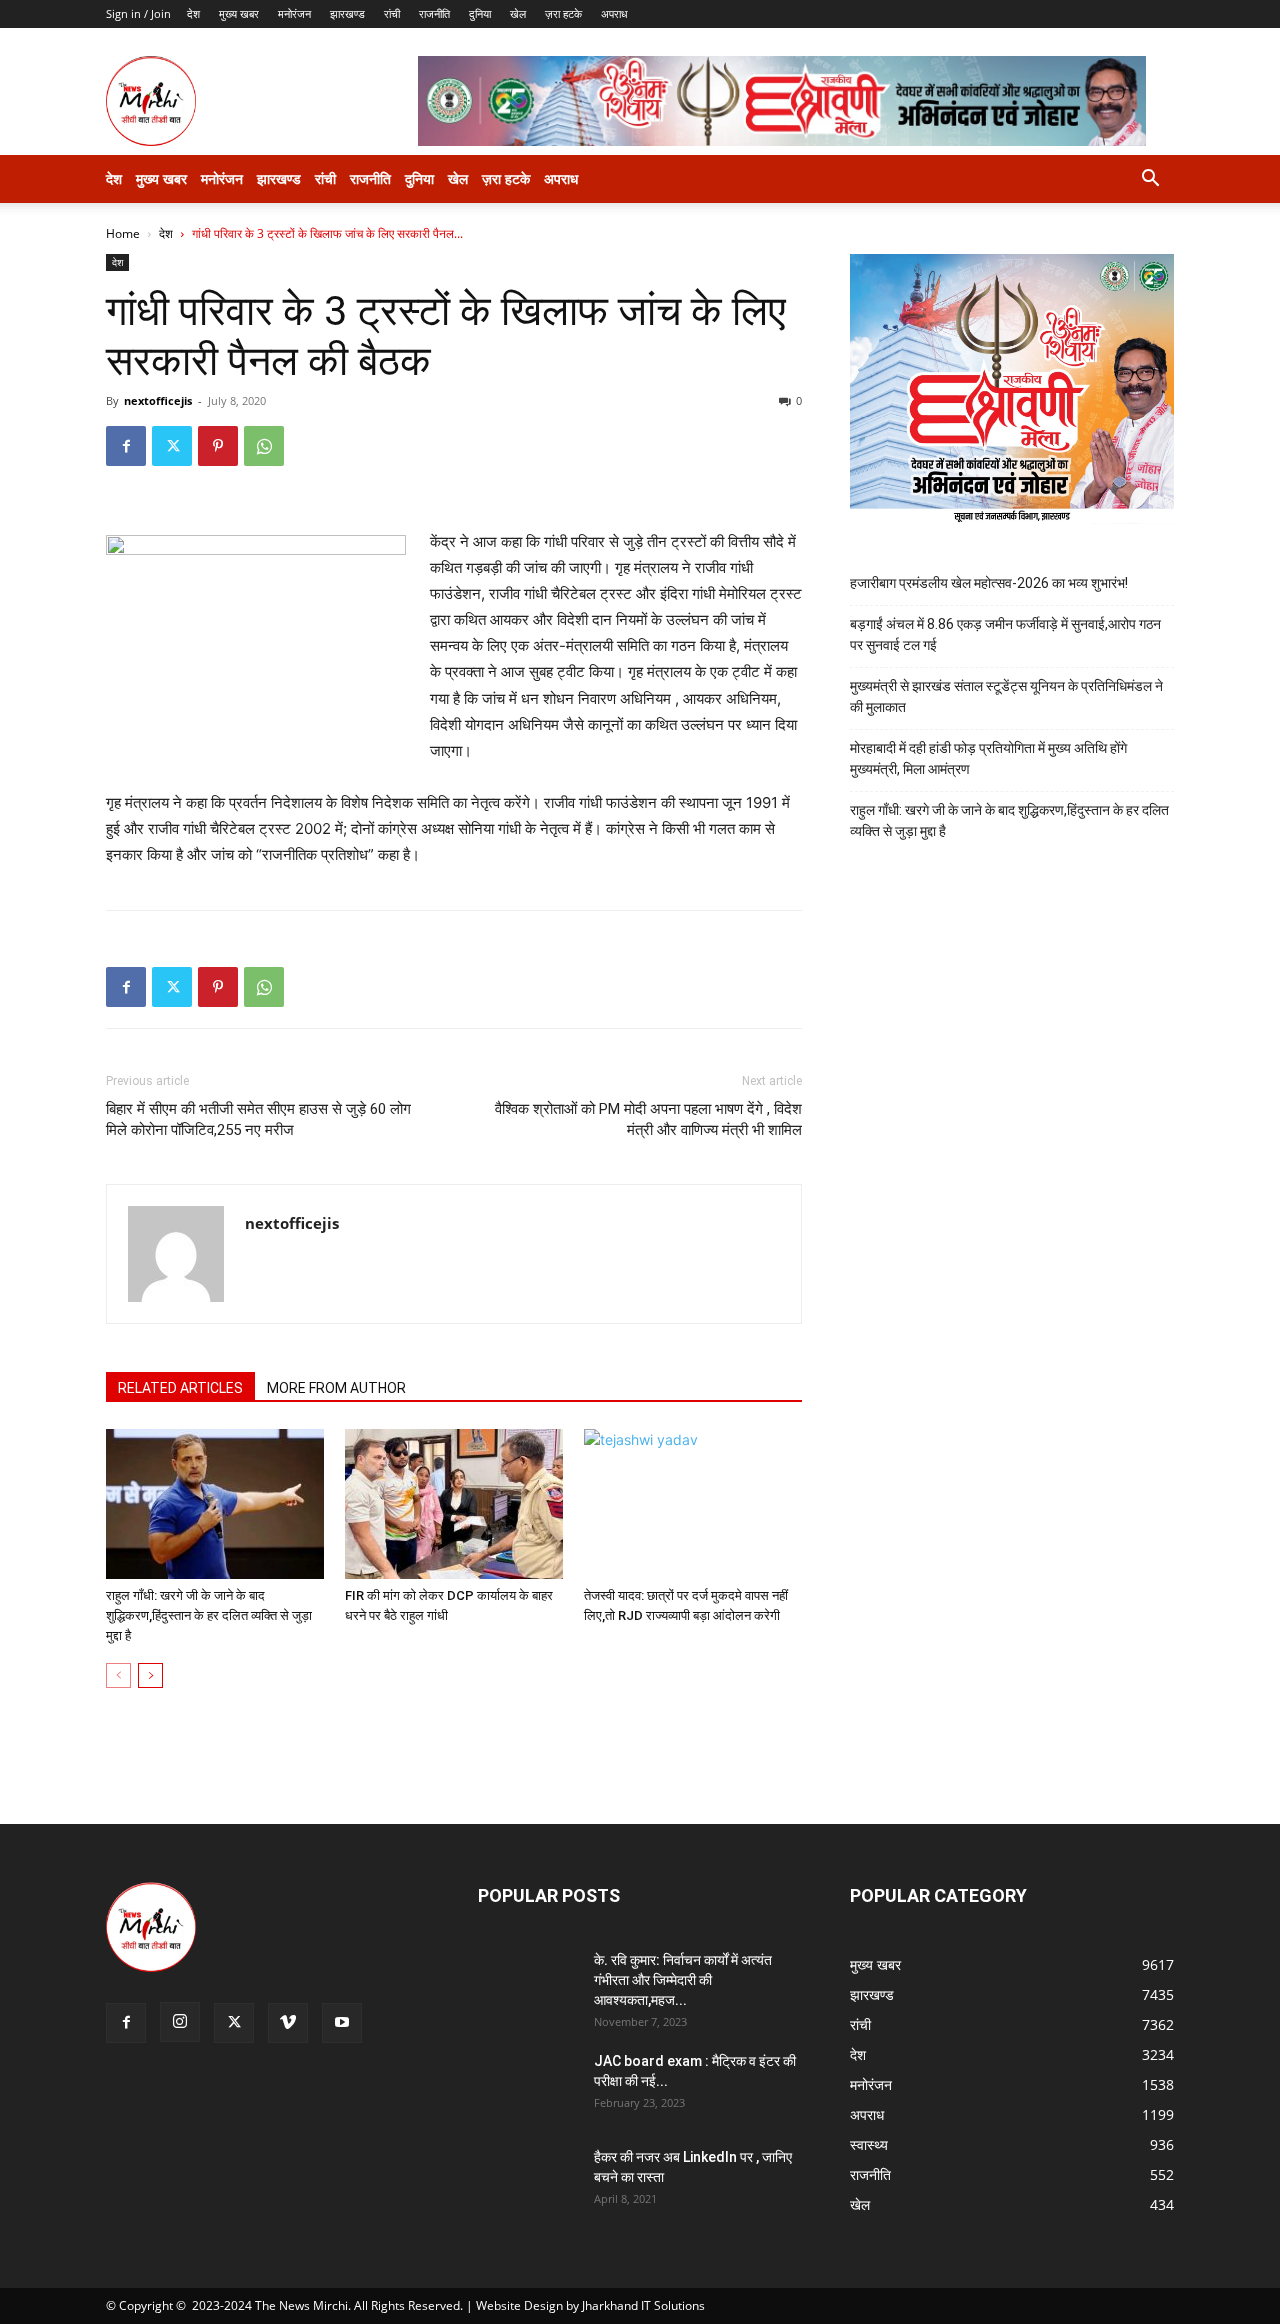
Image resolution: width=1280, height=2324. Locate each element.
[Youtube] (342, 2023)
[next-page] (150, 1675)
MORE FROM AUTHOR (336, 1388)
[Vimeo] (288, 2023)
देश (193, 13)
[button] (1150, 180)
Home (123, 233)
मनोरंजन (294, 13)
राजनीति (434, 13)
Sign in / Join (138, 13)
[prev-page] (118, 1675)
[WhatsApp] (264, 446)
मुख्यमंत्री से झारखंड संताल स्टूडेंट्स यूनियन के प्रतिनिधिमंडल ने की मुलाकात (1006, 696)
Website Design (519, 2305)
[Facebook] (126, 446)
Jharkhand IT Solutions (643, 2305)
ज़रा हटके (563, 13)
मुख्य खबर (239, 13)
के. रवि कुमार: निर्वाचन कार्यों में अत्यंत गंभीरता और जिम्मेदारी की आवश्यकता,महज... (683, 1980)
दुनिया (480, 13)
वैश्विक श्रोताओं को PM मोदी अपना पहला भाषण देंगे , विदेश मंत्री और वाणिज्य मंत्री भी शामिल (648, 1119)
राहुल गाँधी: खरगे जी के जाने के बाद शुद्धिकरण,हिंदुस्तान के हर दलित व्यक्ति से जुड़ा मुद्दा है (209, 1615)
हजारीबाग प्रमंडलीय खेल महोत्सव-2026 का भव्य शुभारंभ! (989, 583)
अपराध (614, 13)
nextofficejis (158, 400)
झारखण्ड (347, 13)
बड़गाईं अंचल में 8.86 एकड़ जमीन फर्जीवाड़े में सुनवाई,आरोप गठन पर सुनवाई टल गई (1005, 634)
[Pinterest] (218, 446)
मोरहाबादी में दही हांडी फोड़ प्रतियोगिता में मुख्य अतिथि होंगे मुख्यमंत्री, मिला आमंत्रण (988, 758)
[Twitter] (172, 446)
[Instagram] (180, 2022)
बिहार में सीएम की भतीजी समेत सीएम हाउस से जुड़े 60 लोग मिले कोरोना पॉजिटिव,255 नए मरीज (258, 1119)
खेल (518, 13)
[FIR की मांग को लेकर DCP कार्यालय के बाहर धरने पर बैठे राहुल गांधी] (454, 1504)
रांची (392, 13)
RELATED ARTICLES (180, 1388)
